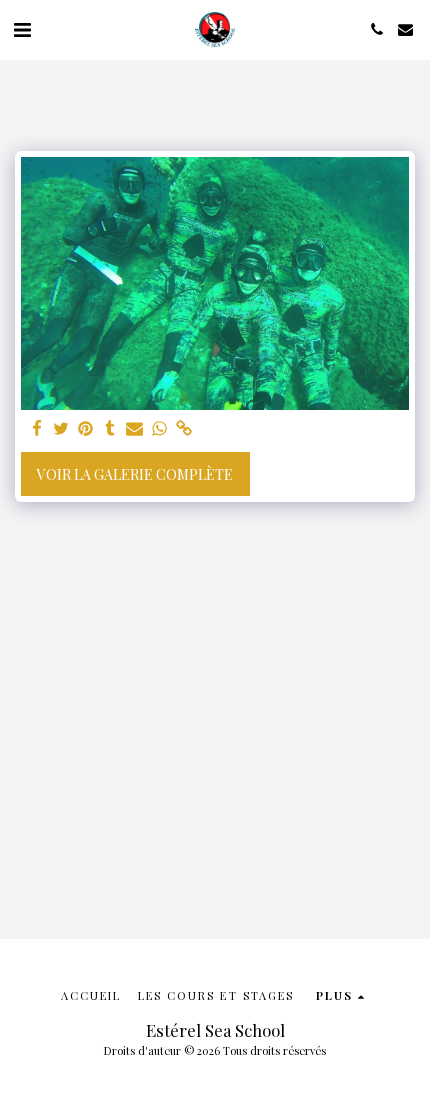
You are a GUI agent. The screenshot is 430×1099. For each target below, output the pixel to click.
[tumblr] (111, 429)
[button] (22, 28)
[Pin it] (86, 429)
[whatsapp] (160, 429)
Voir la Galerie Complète (135, 474)
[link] (184, 429)
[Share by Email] (135, 429)
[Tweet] (62, 429)
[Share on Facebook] (37, 429)
